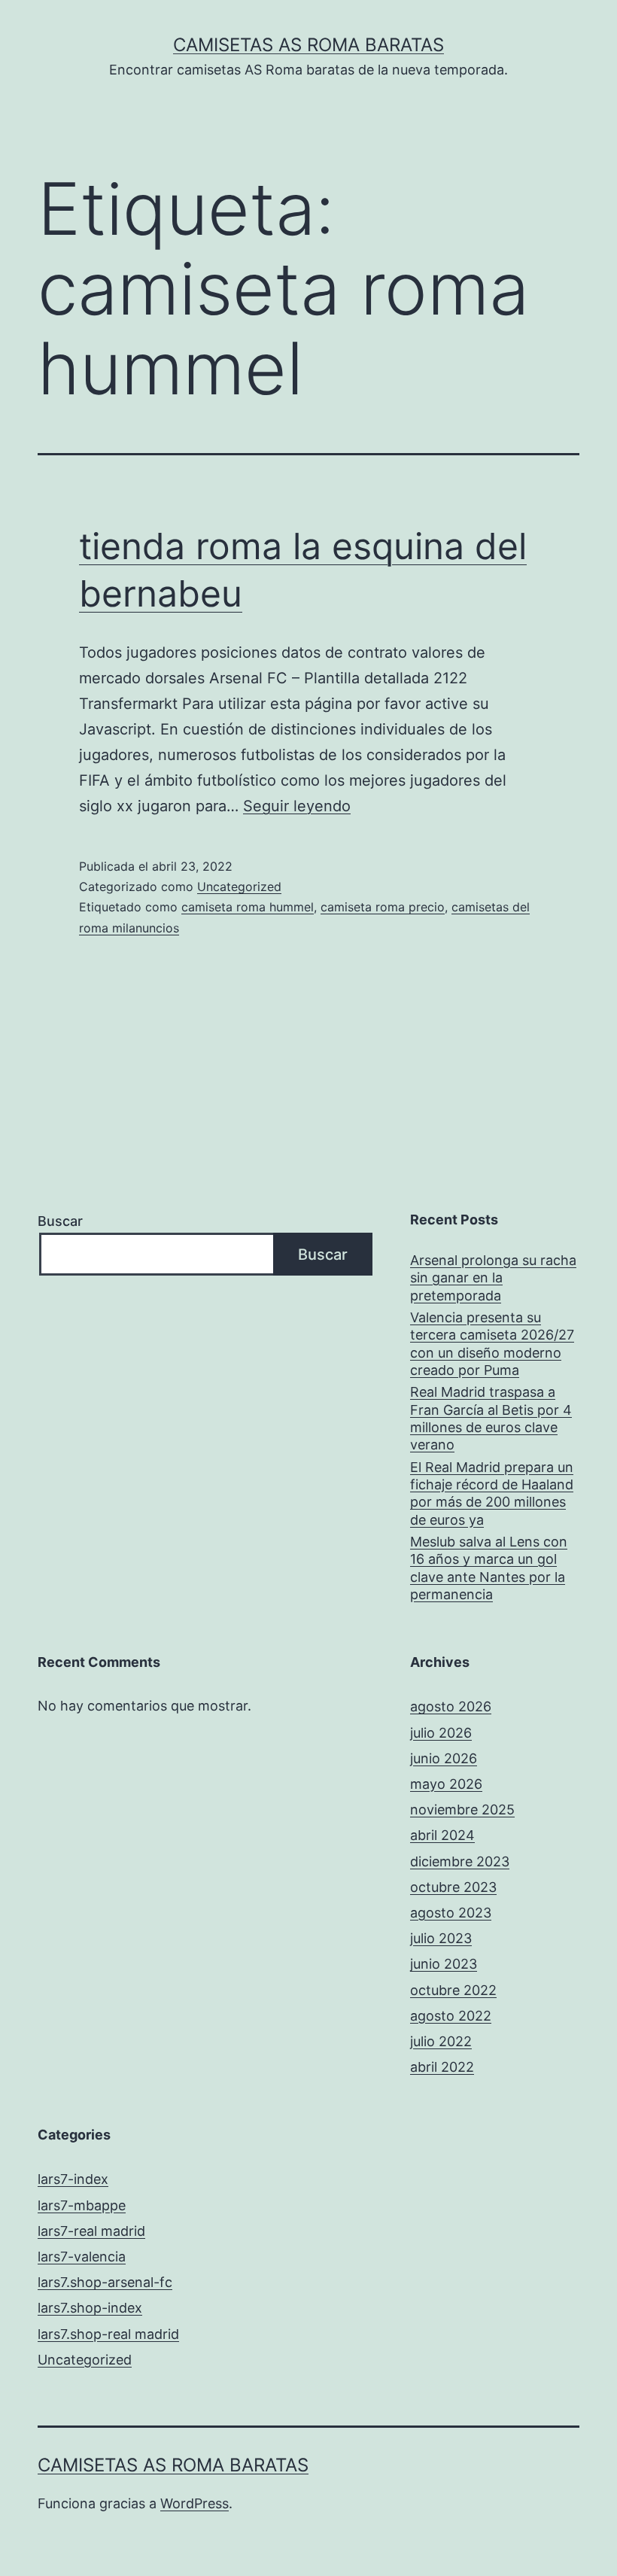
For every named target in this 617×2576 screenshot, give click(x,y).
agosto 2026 (451, 1706)
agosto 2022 (451, 2016)
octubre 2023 (453, 1887)
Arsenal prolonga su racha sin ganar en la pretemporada (493, 1278)
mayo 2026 (446, 1784)
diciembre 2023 (460, 1861)
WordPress (195, 2503)
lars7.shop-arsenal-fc (105, 2282)
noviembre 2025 (462, 1810)
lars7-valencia (82, 2257)
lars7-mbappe (82, 2205)
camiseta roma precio (383, 907)
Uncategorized (239, 887)
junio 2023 (444, 1964)
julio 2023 (441, 1938)
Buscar (60, 1221)
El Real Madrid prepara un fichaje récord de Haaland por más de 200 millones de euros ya (492, 1493)
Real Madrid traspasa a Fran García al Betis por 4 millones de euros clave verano (491, 1418)
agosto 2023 (451, 1913)
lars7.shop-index (90, 2308)
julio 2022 (441, 2041)
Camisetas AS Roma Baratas (308, 45)
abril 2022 (442, 2067)
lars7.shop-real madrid (108, 2334)
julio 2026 (441, 1733)
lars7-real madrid (91, 2231)
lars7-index (73, 2179)
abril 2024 (442, 1835)
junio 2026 (444, 1758)
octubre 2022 (453, 1990)
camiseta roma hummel (248, 907)
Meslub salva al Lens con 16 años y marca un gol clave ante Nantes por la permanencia (489, 1568)
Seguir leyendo (297, 806)
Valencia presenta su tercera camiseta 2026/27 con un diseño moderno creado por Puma (492, 1344)
